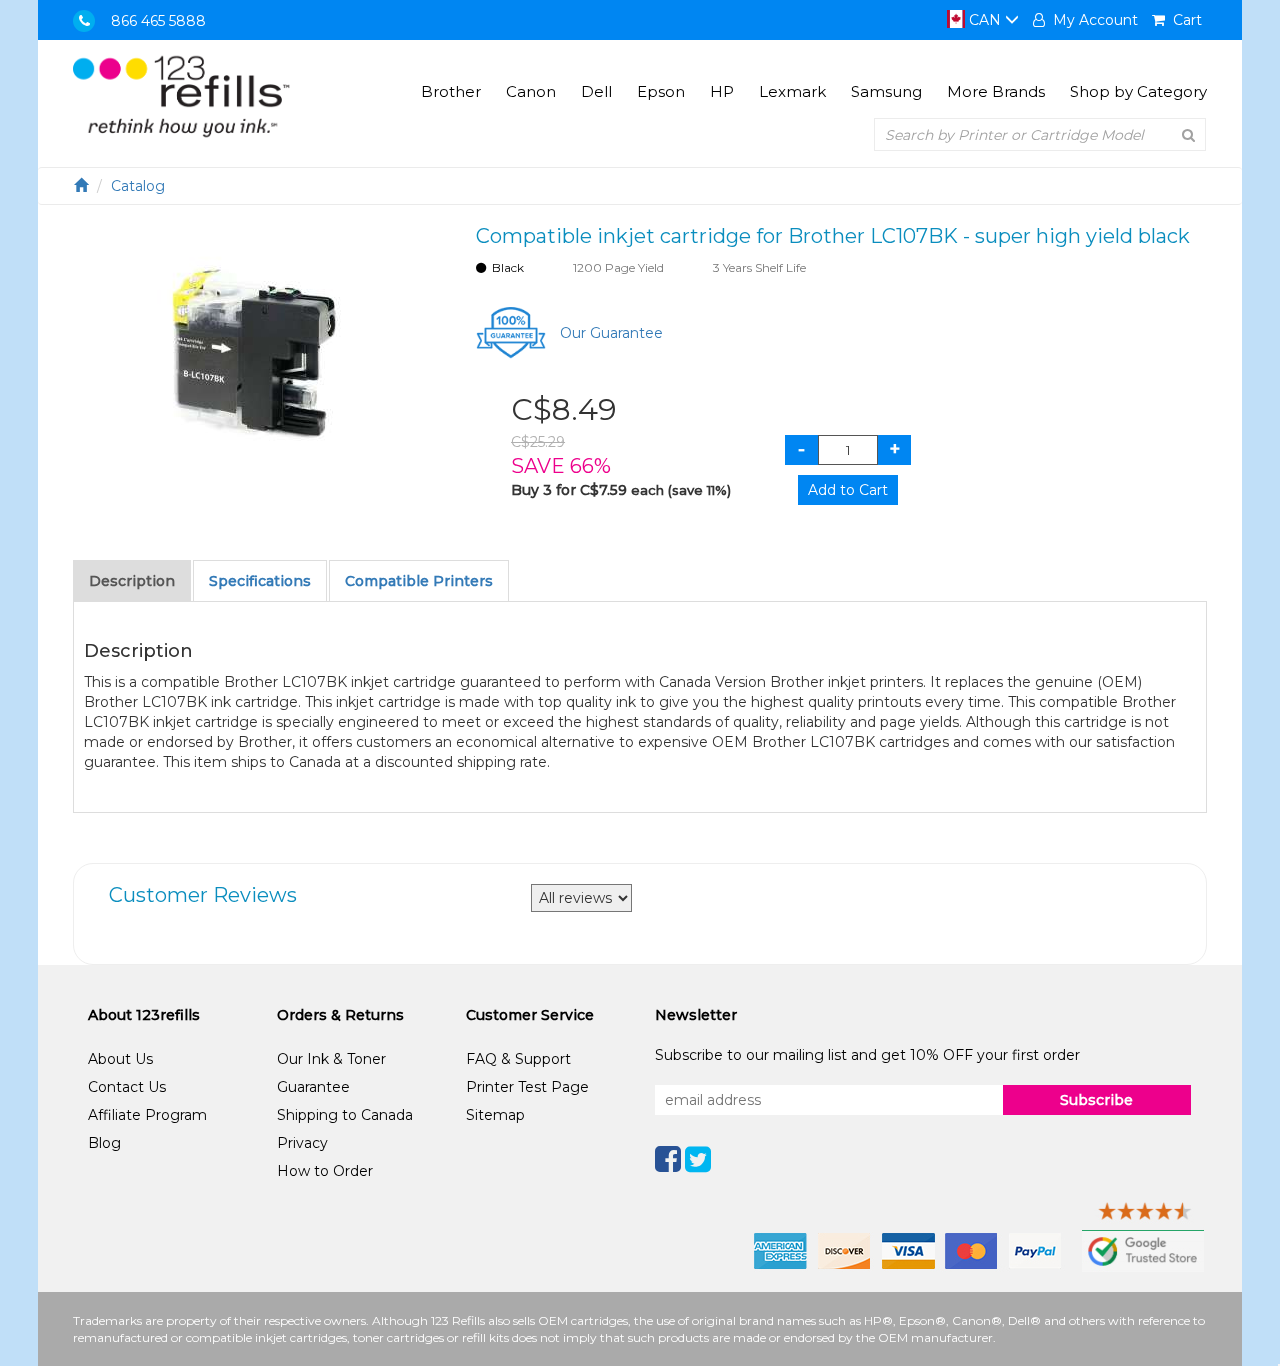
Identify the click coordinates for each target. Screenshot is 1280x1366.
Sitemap (495, 1115)
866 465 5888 (158, 21)
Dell (596, 91)
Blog (104, 1143)
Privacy (302, 1143)
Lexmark (792, 91)
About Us (120, 1059)
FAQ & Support (518, 1059)
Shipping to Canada (345, 1115)
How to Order (325, 1171)
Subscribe (1096, 1100)
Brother (451, 91)
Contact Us (127, 1087)
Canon (531, 91)
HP (722, 91)
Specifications (260, 581)
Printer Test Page (527, 1087)
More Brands (996, 91)
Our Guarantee (611, 333)
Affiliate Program (147, 1115)
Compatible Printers (419, 581)
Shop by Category (1138, 91)
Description (132, 581)
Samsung (886, 91)
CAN (985, 20)
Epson (661, 91)
